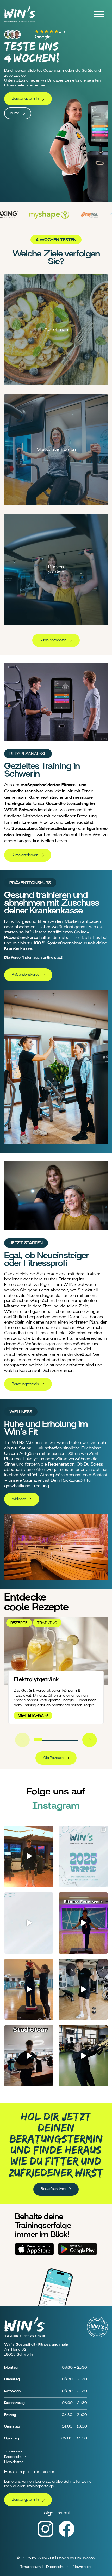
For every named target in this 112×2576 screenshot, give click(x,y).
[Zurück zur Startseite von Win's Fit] (20, 23)
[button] (38, 1740)
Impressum (14, 2451)
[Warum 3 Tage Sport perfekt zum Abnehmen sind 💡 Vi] (29, 1856)
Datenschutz (15, 2457)
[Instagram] (45, 2536)
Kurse (15, 113)
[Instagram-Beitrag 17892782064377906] (29, 2056)
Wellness (19, 1499)
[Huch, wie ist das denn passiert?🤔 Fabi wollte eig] (83, 1989)
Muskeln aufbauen (56, 449)
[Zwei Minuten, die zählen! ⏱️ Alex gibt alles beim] (83, 2056)
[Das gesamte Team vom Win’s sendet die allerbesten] (29, 1989)
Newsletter (14, 2462)
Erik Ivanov (85, 2558)
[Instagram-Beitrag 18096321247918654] (83, 1856)
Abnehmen (56, 330)
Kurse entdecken (53, 640)
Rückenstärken (56, 570)
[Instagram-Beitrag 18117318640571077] (29, 1923)
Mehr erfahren (32, 1716)
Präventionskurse (26, 975)
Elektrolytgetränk (36, 1679)
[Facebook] (67, 2535)
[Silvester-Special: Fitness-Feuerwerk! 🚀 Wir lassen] (83, 1923)
